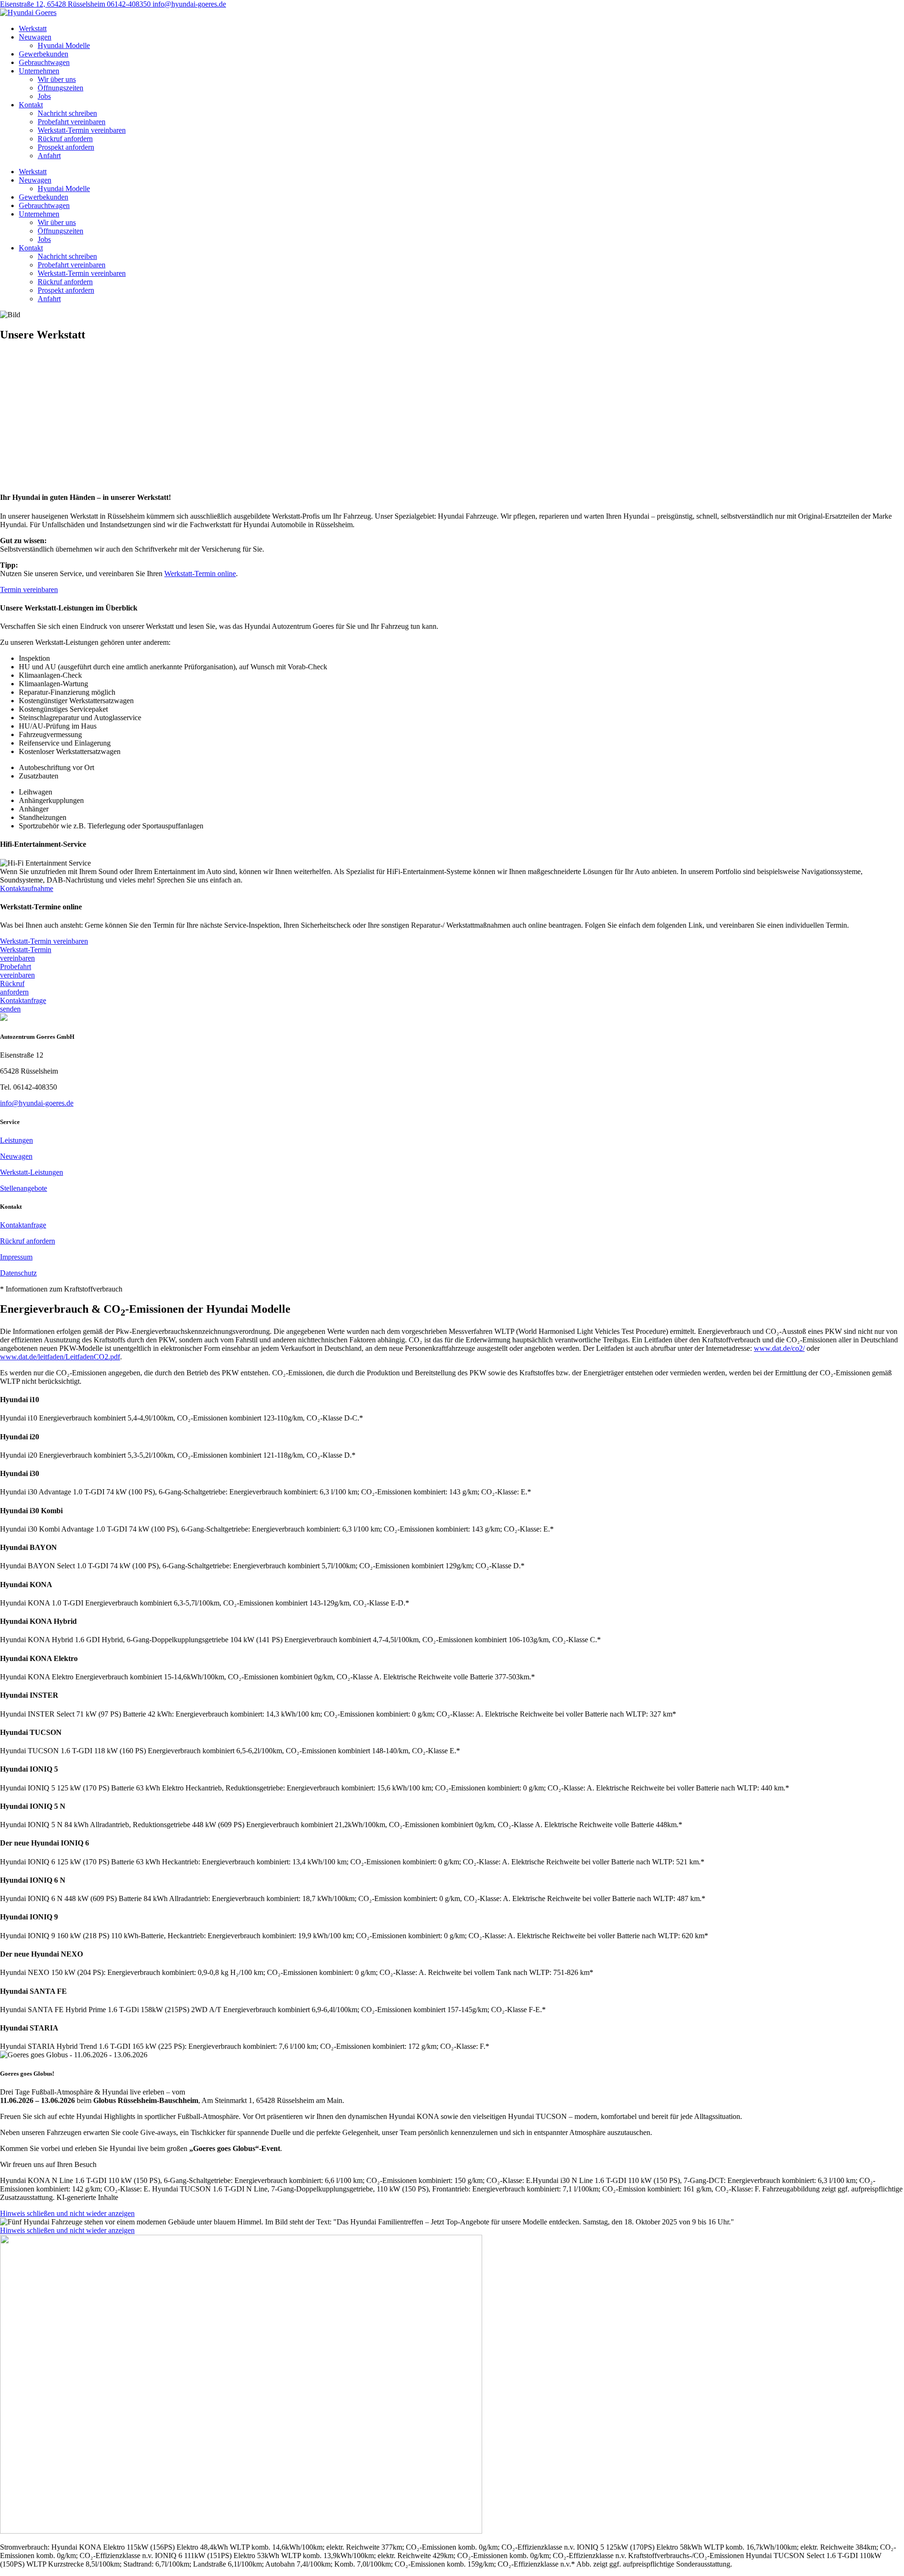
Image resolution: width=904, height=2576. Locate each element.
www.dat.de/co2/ (779, 1348)
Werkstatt (33, 28)
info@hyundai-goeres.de (189, 4)
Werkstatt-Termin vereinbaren (82, 130)
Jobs (44, 96)
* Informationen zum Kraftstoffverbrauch (61, 1289)
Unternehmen (39, 71)
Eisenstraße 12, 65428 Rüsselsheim (53, 4)
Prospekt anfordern (66, 147)
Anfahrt (49, 156)
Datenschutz (18, 1273)
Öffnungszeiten (61, 88)
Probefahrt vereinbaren (72, 122)
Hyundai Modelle (64, 45)
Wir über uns (57, 79)
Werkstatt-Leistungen (32, 1172)
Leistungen (16, 1140)
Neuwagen (35, 37)
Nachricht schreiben (67, 113)
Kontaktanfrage (23, 1225)
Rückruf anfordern (65, 139)
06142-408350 (130, 4)
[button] (452, 1289)
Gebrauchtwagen (44, 62)
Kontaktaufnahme (27, 888)
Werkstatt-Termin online (200, 574)
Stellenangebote (24, 1188)
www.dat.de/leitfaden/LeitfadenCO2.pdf (60, 1357)
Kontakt (31, 105)
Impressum (16, 1257)
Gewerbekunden (44, 54)
